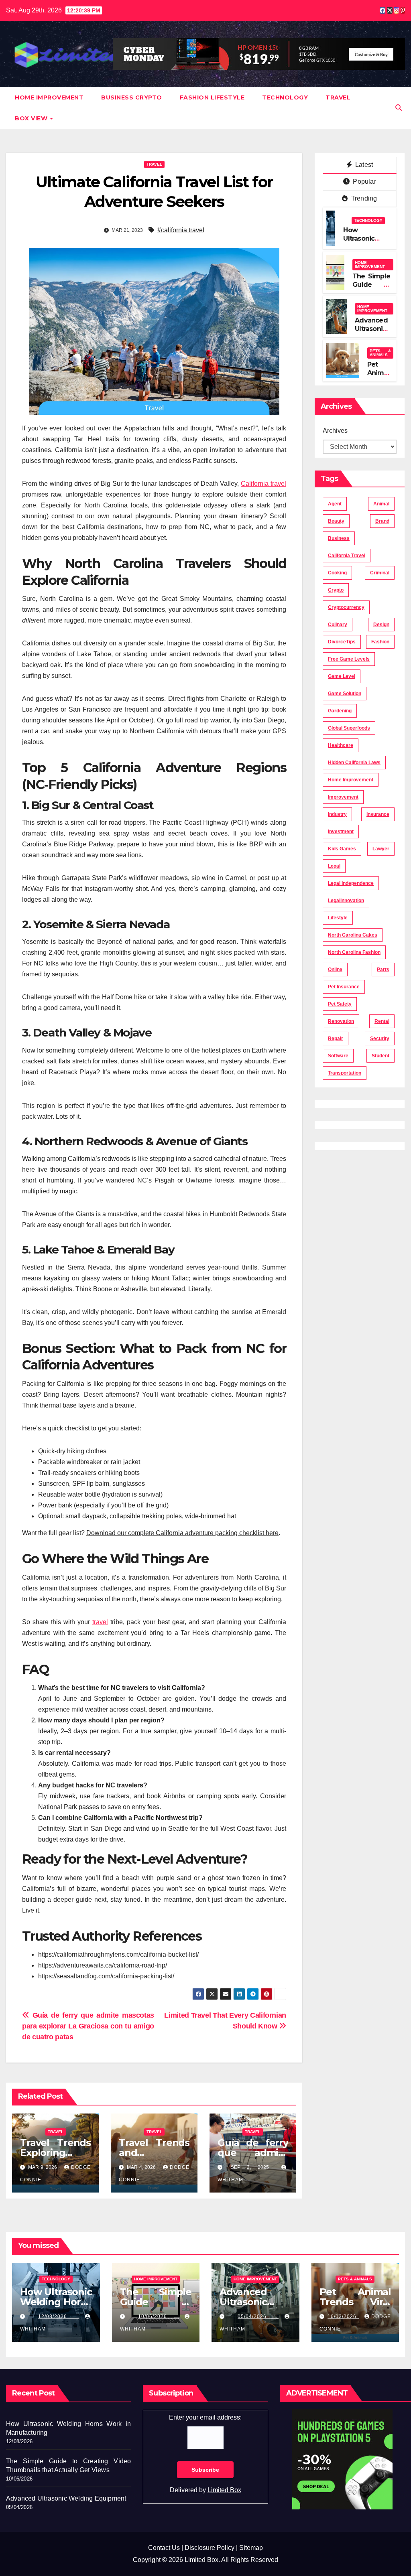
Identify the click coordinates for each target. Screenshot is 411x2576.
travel (100, 1622)
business (339, 538)
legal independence (351, 883)
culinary (338, 625)
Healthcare (341, 745)
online (335, 970)
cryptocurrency (346, 607)
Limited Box (224, 2490)
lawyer (381, 849)
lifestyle (338, 918)
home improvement (351, 780)
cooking (337, 573)
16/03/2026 (343, 2316)
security (380, 1039)
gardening (340, 711)
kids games (342, 849)
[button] (399, 108)
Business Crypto (132, 97)
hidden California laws (354, 763)
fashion (380, 642)
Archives (335, 431)
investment (341, 832)
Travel (338, 97)
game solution (345, 694)
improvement (343, 797)
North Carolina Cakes (353, 935)
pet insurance (344, 987)
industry (337, 814)
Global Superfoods (349, 728)
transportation (345, 1073)
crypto (336, 590)
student (380, 1056)
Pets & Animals (380, 353)
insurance (378, 814)
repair (336, 1039)
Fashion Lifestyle (212, 97)
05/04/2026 (258, 2316)
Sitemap (251, 2548)
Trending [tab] (363, 198)
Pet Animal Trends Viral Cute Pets (355, 2302)
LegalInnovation (346, 901)
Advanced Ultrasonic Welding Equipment (372, 333)
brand (382, 521)
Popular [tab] (364, 182)
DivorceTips (342, 642)
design (381, 625)
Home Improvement (49, 97)
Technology (285, 97)
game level (342, 676)
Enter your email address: (205, 2417)
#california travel (181, 230)
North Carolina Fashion (354, 952)
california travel (347, 556)
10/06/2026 (159, 2316)
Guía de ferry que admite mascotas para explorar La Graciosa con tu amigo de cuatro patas (88, 2026)
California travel (263, 484)
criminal (380, 573)
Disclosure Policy (210, 2548)
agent (335, 504)
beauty (336, 521)
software (338, 1056)
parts (383, 970)
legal (334, 866)
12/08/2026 (59, 2316)
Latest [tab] (363, 165)
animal (381, 504)
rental (382, 1021)
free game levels (349, 659)
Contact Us (164, 2548)
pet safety (340, 1004)
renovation (341, 1021)
